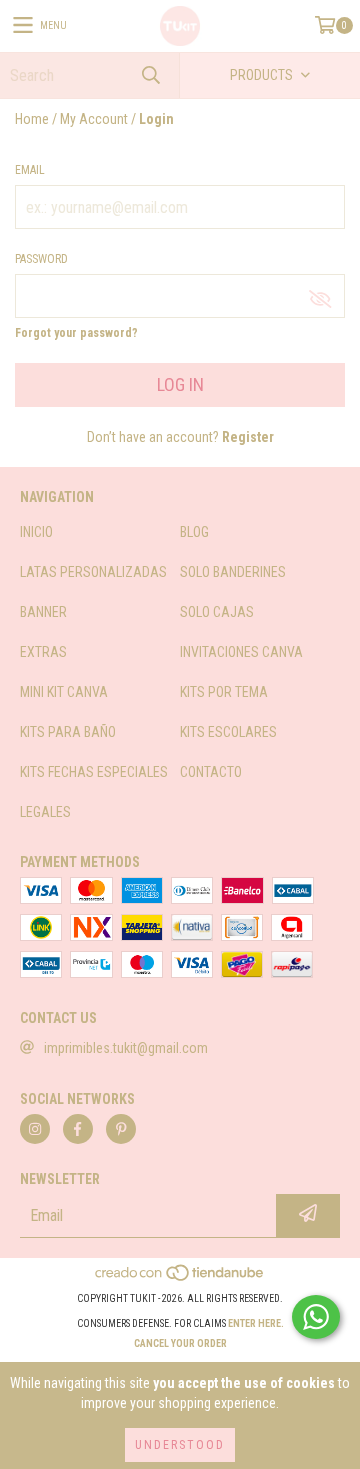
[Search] (150, 75)
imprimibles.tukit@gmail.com (126, 1048)
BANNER (43, 612)
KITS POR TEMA (224, 692)
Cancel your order (180, 1343)
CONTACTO (211, 772)
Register (248, 437)
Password (41, 259)
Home (32, 119)
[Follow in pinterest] (121, 1129)
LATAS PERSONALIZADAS (93, 572)
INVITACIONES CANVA (241, 652)
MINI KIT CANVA (64, 692)
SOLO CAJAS (217, 612)
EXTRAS (43, 652)
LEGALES (45, 812)
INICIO (36, 532)
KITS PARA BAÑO (68, 732)
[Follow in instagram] (35, 1129)
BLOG (194, 532)
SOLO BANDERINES (233, 572)
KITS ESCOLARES (228, 732)
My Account (94, 119)
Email (30, 170)
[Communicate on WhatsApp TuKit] (316, 1317)
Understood (180, 1445)
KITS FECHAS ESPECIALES (94, 772)
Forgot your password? (76, 333)
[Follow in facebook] (78, 1129)
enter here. (256, 1323)
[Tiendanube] (180, 1278)
